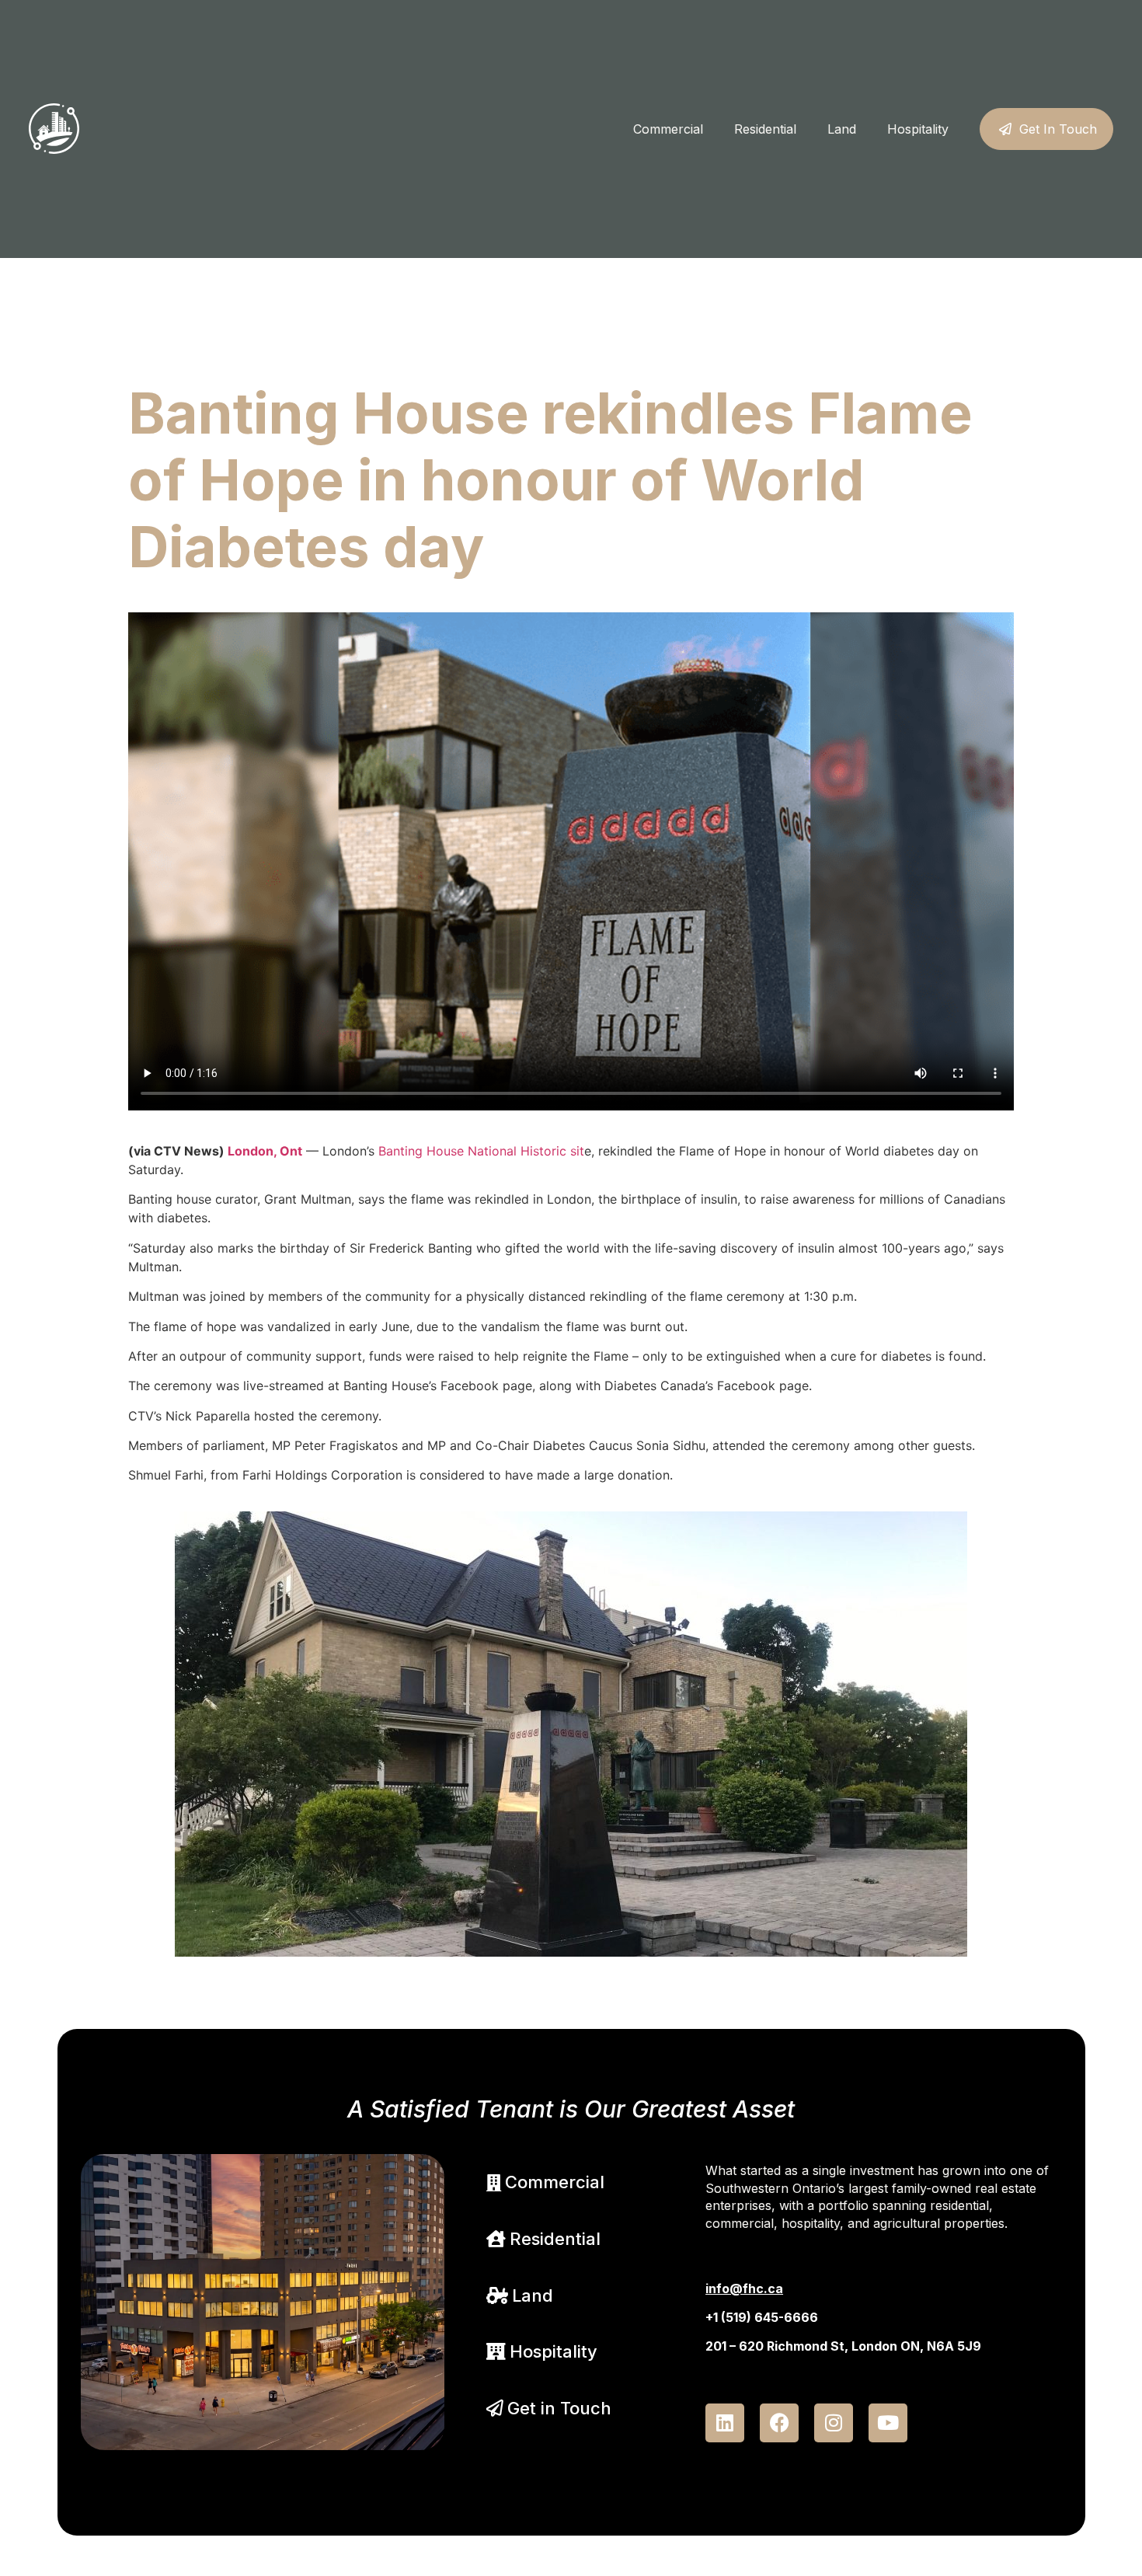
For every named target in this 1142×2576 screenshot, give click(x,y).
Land (842, 129)
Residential (765, 129)
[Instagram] (834, 2423)
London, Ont (265, 1151)
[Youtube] (888, 2423)
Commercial (668, 129)
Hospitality (918, 129)
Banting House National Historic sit (481, 1151)
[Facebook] (779, 2423)
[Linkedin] (725, 2423)
